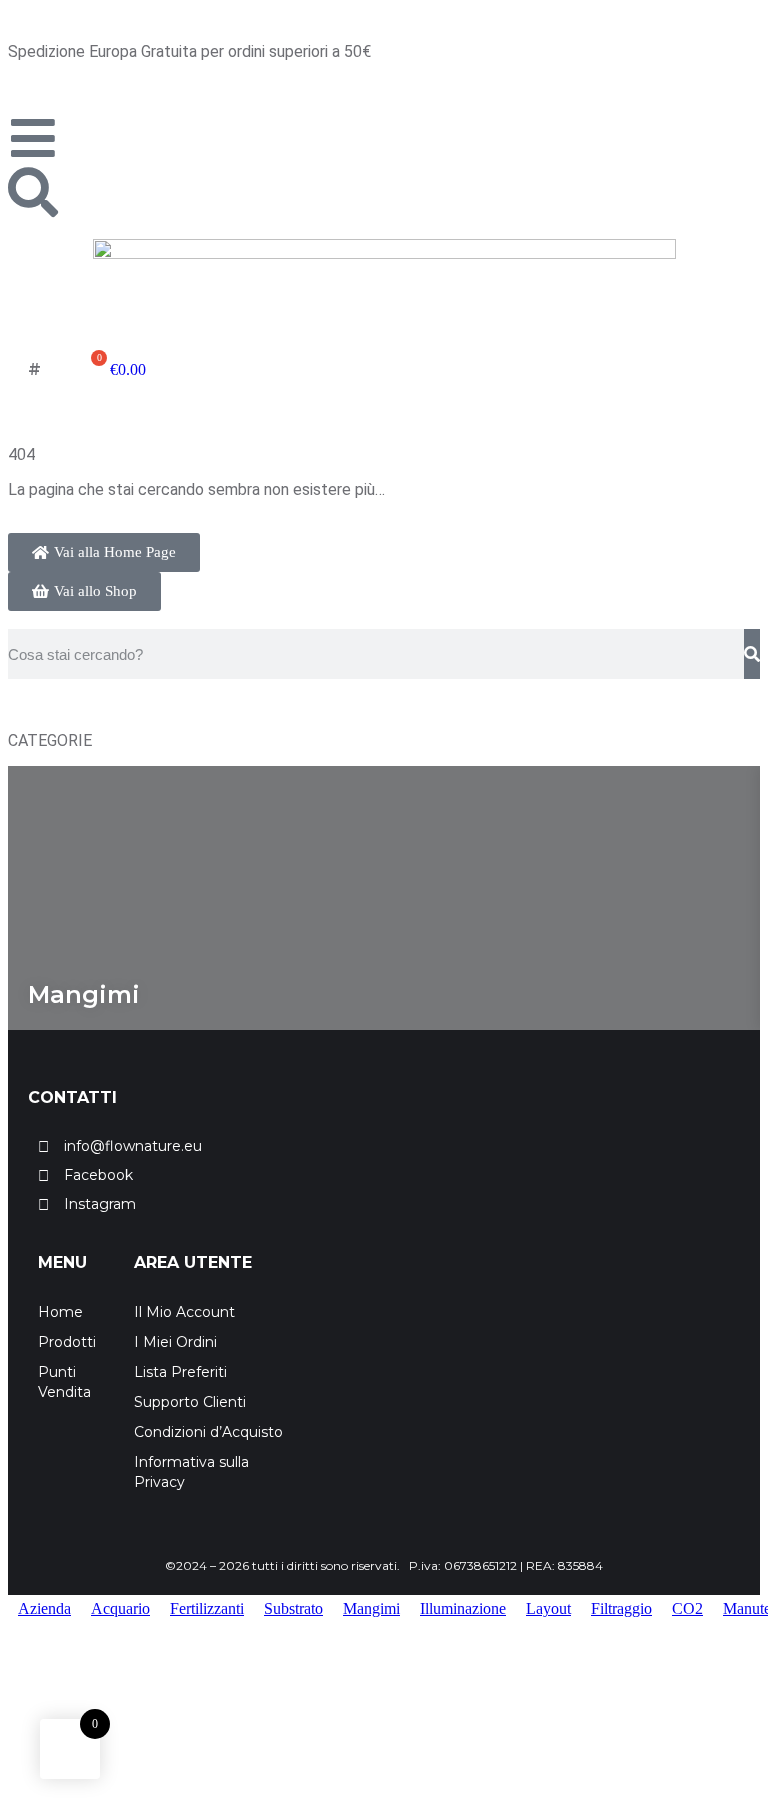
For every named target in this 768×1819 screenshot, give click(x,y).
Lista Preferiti (180, 1372)
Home (60, 1312)
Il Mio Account (184, 1312)
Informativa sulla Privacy (191, 1472)
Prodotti (67, 1342)
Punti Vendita (64, 1382)
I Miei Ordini (175, 1342)
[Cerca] (752, 654)
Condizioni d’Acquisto (208, 1432)
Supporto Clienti (190, 1402)
